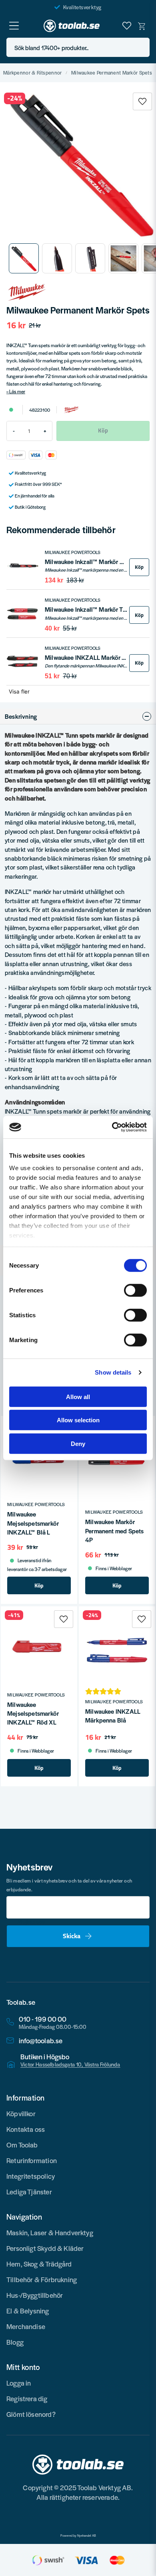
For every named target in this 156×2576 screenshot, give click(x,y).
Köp (139, 567)
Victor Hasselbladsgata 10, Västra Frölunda (70, 2064)
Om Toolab (22, 2145)
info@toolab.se (41, 2041)
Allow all (78, 1396)
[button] (141, 48)
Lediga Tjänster (29, 2192)
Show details (113, 1372)
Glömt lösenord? (31, 2414)
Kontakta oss (26, 2129)
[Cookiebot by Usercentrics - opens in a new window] (112, 1127)
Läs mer (17, 391)
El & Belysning (28, 2311)
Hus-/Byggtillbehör (35, 2295)
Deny (78, 1443)
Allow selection (78, 1420)
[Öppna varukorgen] (142, 26)
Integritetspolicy (31, 2176)
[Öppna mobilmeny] (14, 26)
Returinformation (32, 2160)
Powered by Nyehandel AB (78, 2536)
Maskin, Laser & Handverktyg (50, 2232)
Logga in (19, 2383)
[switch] (135, 1290)
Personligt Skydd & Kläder (45, 2248)
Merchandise (26, 2326)
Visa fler (19, 692)
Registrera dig (27, 2398)
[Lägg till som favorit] (127, 26)
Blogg (15, 2342)
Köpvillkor (21, 2113)
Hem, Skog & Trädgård (39, 2264)
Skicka (72, 1936)
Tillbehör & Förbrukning (42, 2279)
